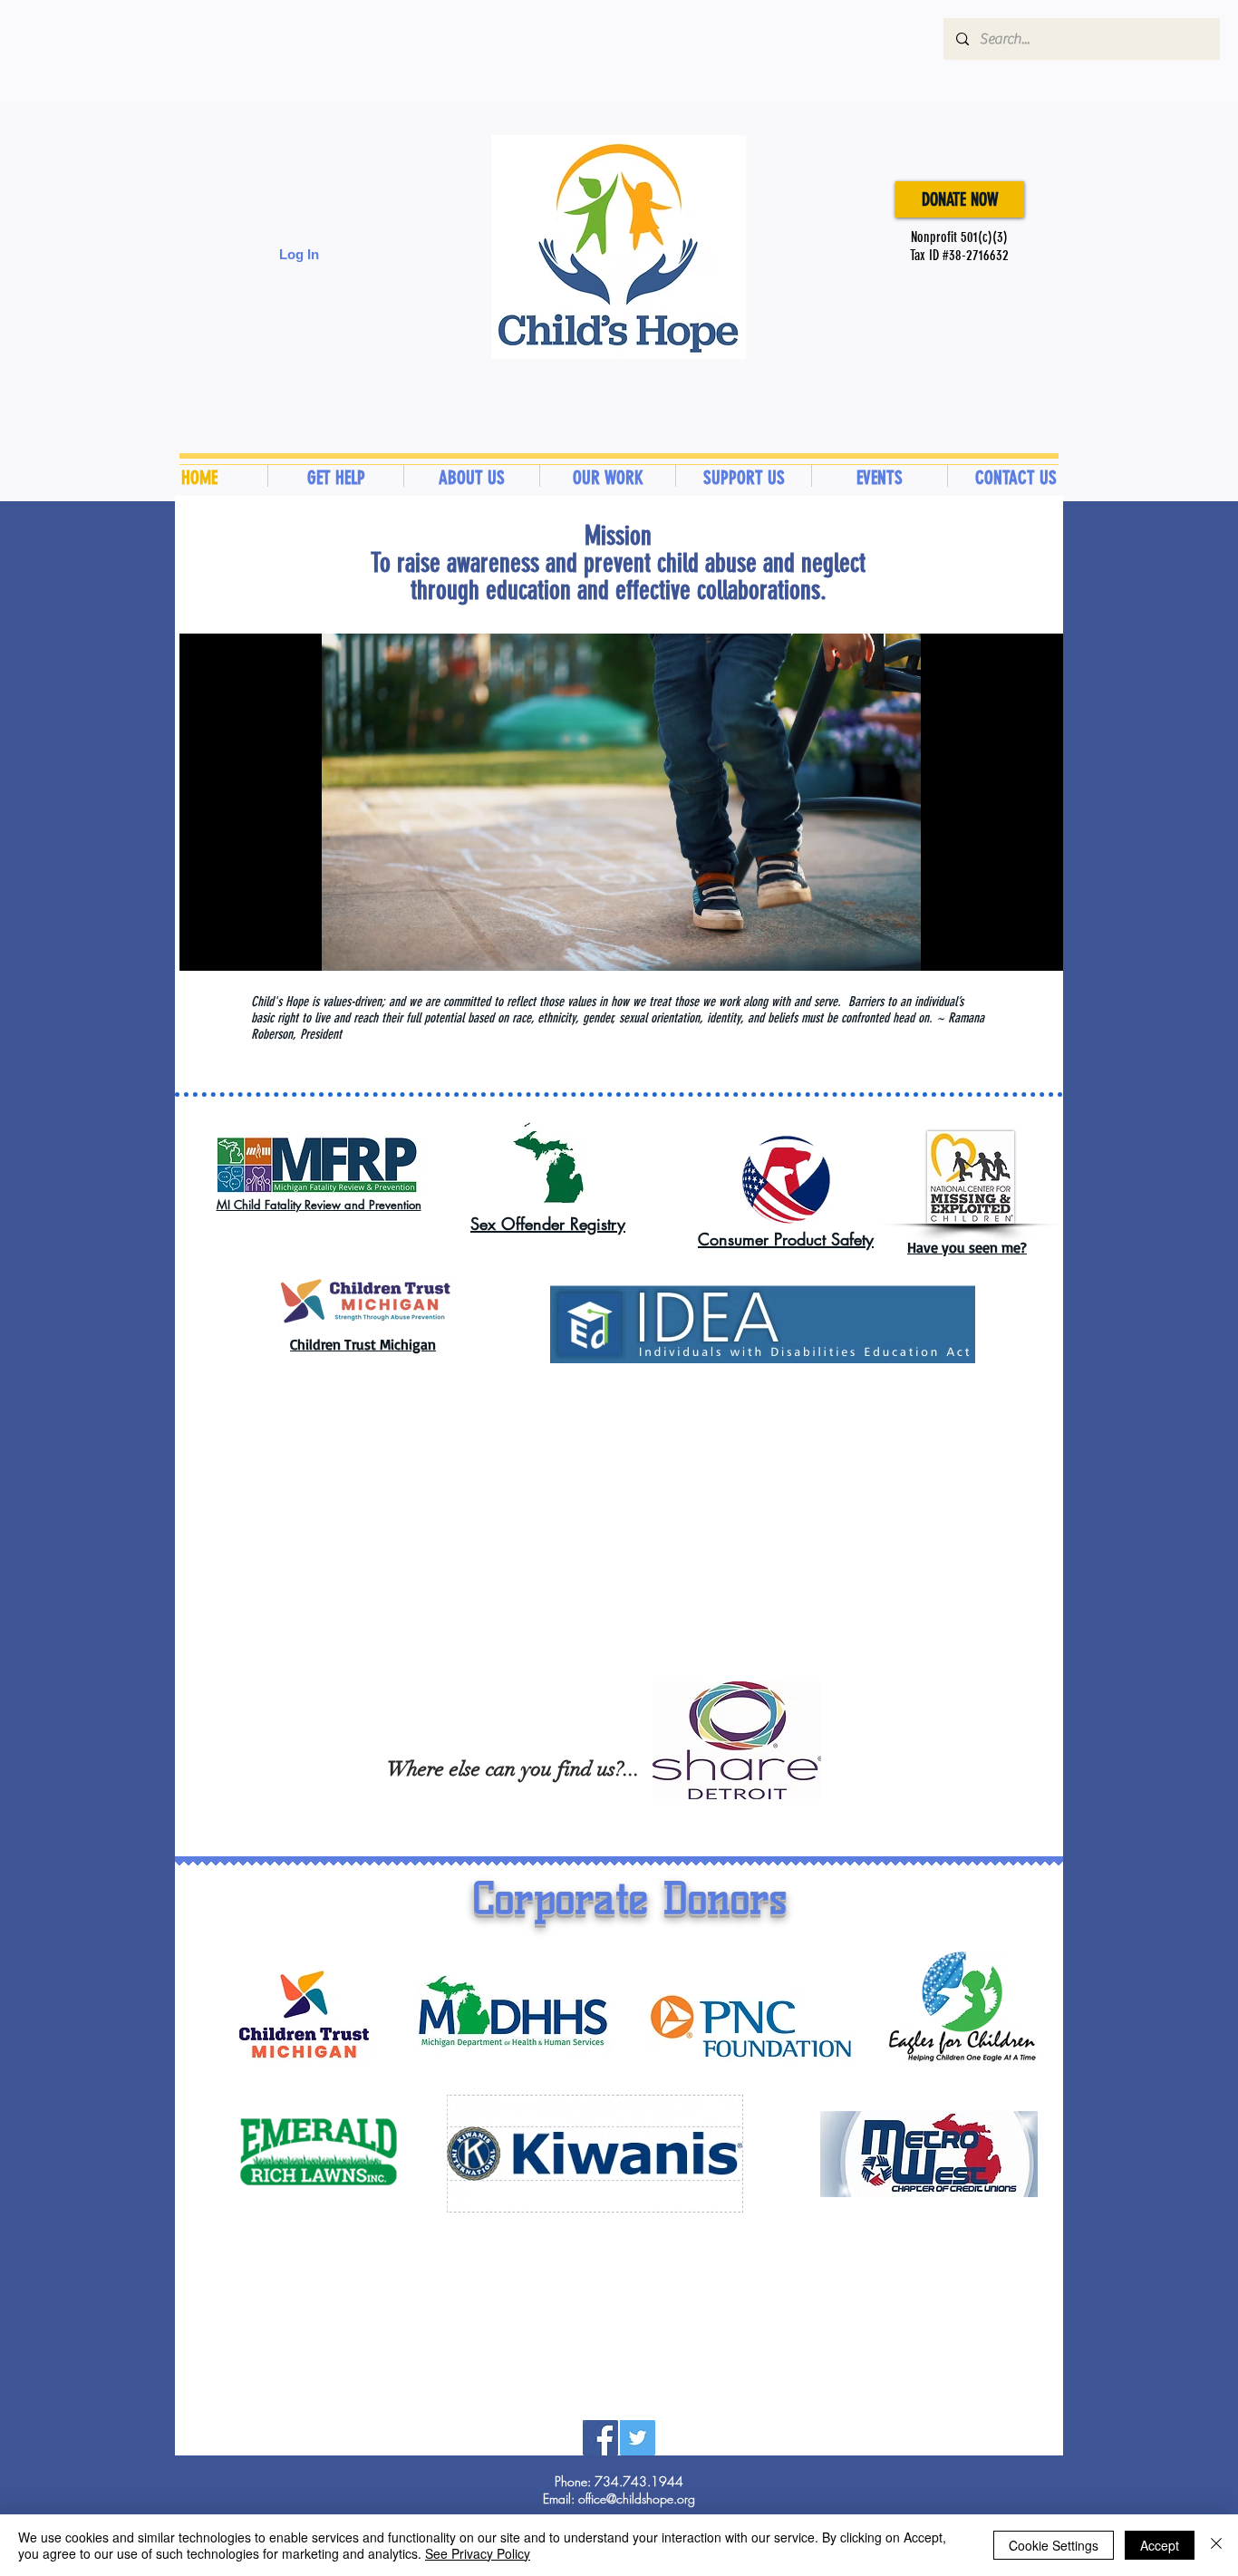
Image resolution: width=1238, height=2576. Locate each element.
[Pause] (203, 946)
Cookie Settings (1054, 2545)
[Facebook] (600, 2438)
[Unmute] (234, 946)
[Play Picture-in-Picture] (1008, 946)
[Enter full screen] (1039, 946)
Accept (1160, 2545)
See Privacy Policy (478, 2553)
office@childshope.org (637, 2499)
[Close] (1216, 2545)
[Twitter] (638, 2438)
